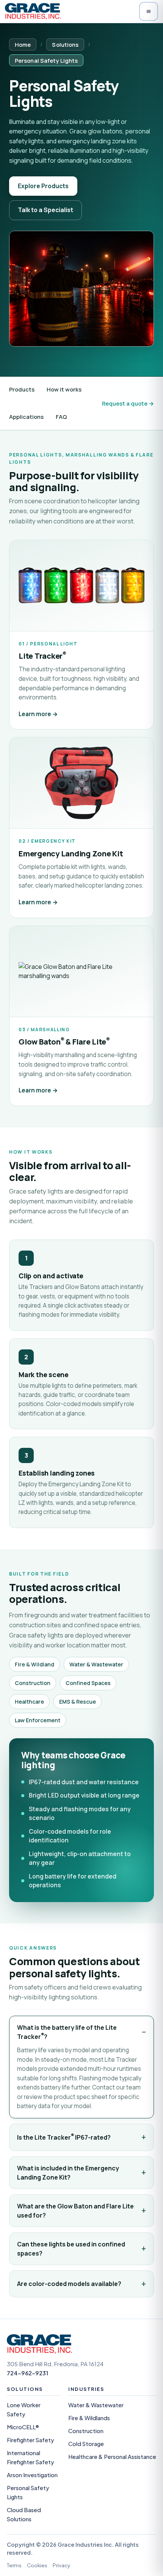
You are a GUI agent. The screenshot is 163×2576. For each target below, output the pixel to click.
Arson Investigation (32, 2475)
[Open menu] (149, 11)
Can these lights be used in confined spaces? (71, 2249)
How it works (64, 389)
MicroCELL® (23, 2427)
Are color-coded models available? (69, 2284)
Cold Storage (86, 2444)
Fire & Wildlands (89, 2418)
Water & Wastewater (96, 2405)
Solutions (65, 44)
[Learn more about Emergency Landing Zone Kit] (81, 827)
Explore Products (43, 186)
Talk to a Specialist (45, 210)
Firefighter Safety (31, 2440)
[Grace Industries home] (33, 11)
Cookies (37, 2565)
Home (23, 44)
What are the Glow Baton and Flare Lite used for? (75, 2211)
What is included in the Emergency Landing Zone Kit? (68, 2173)
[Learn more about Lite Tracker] (81, 635)
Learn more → (38, 714)
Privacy (61, 2565)
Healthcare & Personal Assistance (112, 2457)
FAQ (61, 417)
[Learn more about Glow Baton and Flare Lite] (81, 1016)
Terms (14, 2565)
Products (22, 389)
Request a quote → (128, 403)
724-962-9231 (27, 2373)
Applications (26, 417)
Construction (86, 2431)
